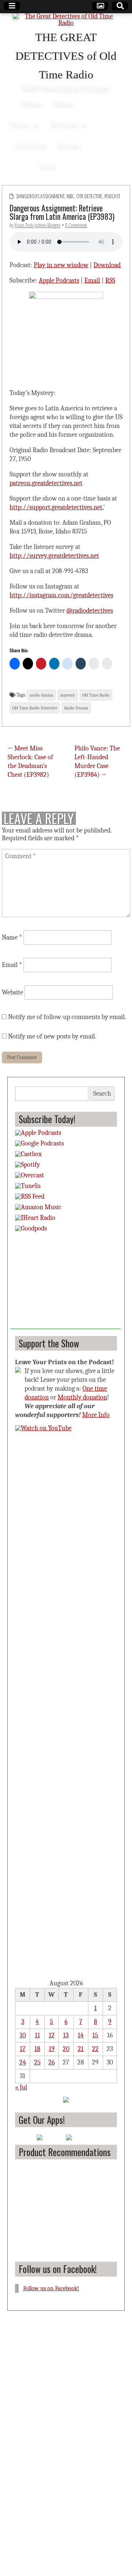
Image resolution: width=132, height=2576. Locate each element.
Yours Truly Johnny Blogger (38, 225)
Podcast (112, 196)
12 (52, 2035)
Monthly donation (82, 1397)
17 (23, 2049)
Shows (20, 124)
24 (23, 2062)
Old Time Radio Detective (35, 708)
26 (52, 2062)
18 (37, 2049)
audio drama (41, 695)
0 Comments (76, 225)
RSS (110, 281)
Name (12, 938)
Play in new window (61, 265)
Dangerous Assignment (41, 196)
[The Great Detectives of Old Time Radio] (66, 20)
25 (37, 2062)
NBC (70, 196)
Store (48, 165)
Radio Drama (76, 708)
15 (95, 2035)
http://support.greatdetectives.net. (56, 507)
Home (32, 103)
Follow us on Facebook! (58, 2269)
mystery (68, 695)
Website (12, 992)
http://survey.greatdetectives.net (54, 556)
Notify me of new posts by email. (52, 1036)
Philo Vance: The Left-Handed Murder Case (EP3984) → (97, 762)
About (63, 103)
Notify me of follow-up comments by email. (67, 1017)
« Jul (21, 2087)
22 (95, 2049)
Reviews (65, 124)
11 (37, 2035)
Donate (69, 145)
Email (92, 281)
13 (66, 2035)
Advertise (30, 145)
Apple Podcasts (59, 281)
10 (23, 2035)
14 (81, 2035)
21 (81, 2049)
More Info (96, 1415)
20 (66, 2049)
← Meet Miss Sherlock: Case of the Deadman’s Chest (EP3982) (30, 762)
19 (52, 2049)
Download (107, 265)
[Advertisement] (66, 1283)
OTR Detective (89, 196)
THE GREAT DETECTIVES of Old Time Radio (66, 56)
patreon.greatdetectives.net (46, 483)
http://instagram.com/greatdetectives (61, 595)
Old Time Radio (96, 695)
